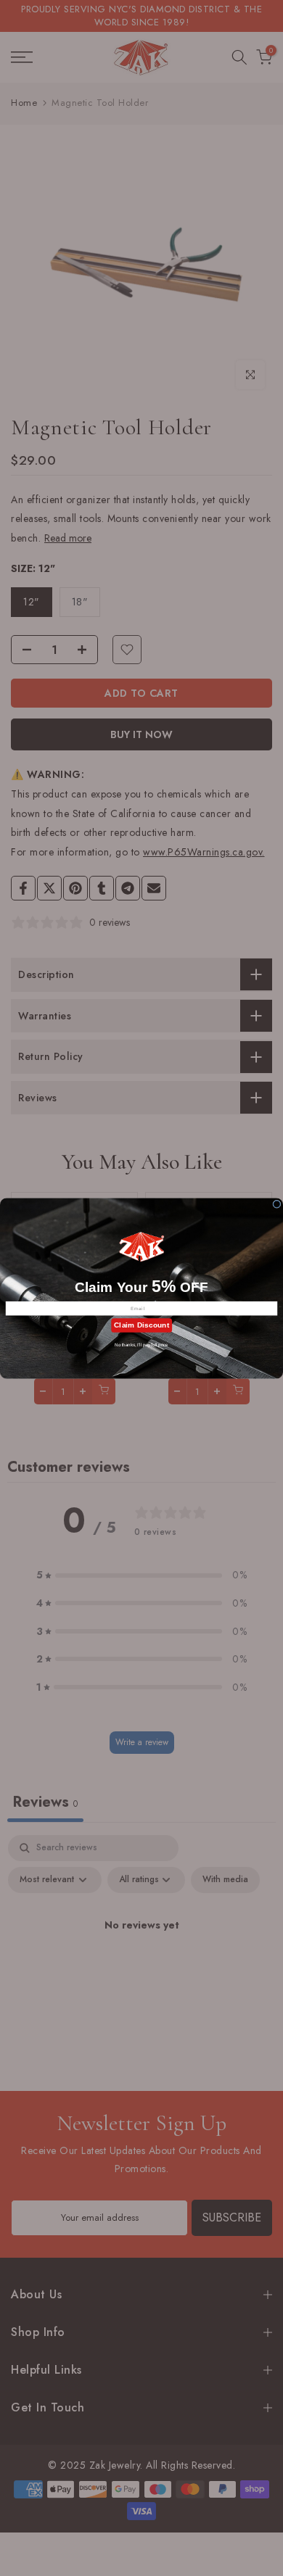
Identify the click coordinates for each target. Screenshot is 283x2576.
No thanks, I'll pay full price (141, 1345)
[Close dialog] (277, 1204)
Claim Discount (141, 1325)
